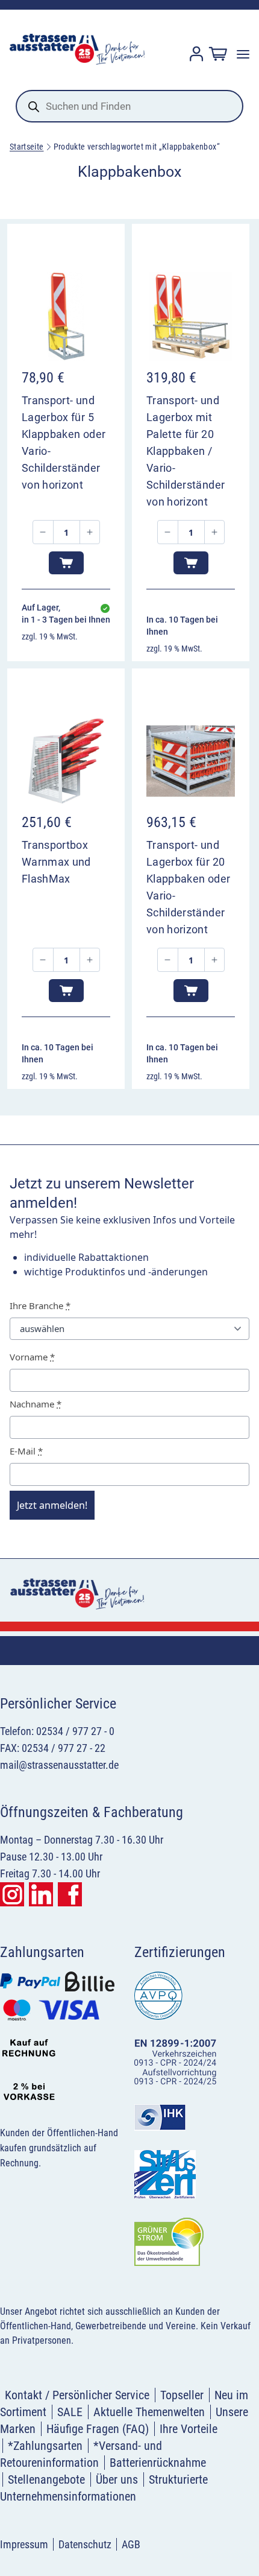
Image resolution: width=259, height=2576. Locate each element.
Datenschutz (85, 2544)
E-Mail (26, 1451)
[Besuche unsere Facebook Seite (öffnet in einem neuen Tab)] (70, 1894)
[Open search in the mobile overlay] (129, 106)
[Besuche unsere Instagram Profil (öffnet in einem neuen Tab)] (12, 1894)
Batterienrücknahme (158, 2463)
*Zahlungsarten (45, 2446)
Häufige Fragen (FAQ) (98, 2429)
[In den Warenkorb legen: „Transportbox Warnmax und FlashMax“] (66, 991)
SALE (70, 2412)
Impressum (24, 2544)
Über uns (117, 2479)
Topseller (182, 2395)
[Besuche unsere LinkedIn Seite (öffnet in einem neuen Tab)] (41, 1894)
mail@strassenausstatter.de (59, 1765)
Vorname (32, 1357)
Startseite (27, 147)
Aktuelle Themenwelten (149, 2412)
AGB (131, 2544)
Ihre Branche (40, 1305)
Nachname (36, 1404)
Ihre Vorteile (189, 2429)
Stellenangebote (46, 2479)
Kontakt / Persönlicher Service (77, 2395)
